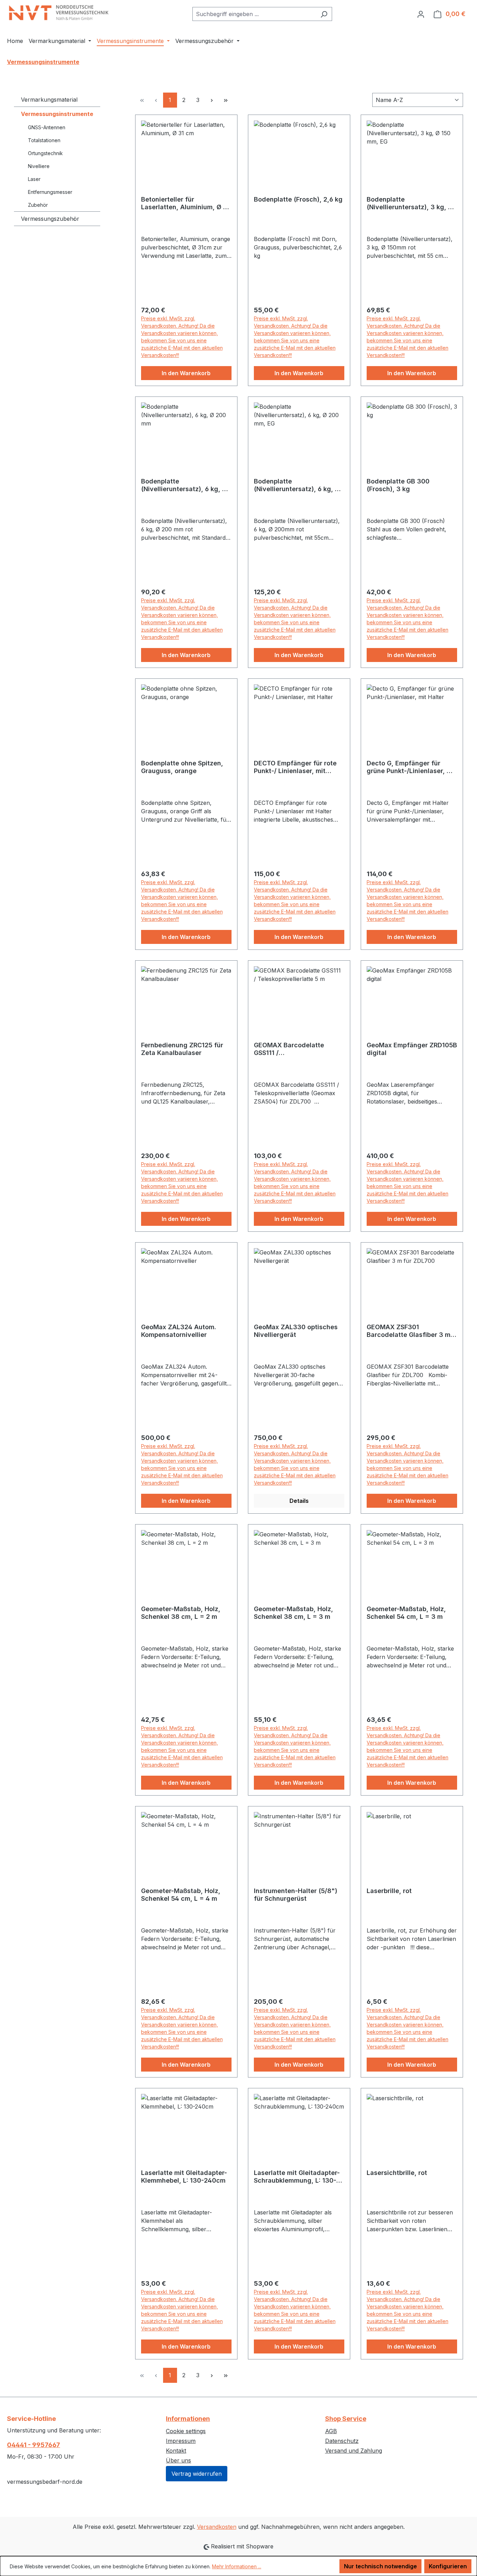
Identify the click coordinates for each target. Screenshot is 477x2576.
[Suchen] (324, 14)
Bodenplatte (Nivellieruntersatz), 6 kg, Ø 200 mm (184, 485)
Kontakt (176, 2451)
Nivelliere (39, 166)
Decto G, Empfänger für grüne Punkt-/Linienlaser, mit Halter (412, 767)
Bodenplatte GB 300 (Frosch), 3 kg (398, 485)
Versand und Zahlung (354, 2451)
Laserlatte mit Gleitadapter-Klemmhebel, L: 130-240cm (184, 2177)
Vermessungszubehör (50, 219)
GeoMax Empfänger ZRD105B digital (412, 1049)
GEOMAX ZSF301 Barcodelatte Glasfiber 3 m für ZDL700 (409, 1331)
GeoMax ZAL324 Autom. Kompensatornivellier (179, 1331)
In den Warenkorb (186, 373)
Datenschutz (342, 2441)
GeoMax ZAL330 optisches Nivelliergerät (296, 1331)
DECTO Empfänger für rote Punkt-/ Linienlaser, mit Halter (295, 767)
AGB (331, 2431)
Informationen (188, 2419)
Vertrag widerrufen (197, 2474)
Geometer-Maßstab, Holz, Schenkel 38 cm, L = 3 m (293, 1613)
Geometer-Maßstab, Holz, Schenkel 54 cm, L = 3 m (406, 1613)
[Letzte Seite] (226, 100)
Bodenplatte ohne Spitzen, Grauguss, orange (182, 767)
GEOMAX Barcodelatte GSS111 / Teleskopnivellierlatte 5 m (294, 1049)
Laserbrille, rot (389, 1891)
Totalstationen (44, 140)
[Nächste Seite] (212, 100)
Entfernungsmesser (50, 192)
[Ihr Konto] (421, 14)
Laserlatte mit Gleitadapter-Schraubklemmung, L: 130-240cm (297, 2177)
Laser (34, 179)
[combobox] (254, 14)
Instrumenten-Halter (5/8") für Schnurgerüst (296, 1895)
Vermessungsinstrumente (57, 114)
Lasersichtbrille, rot (397, 2173)
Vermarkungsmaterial (49, 100)
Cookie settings (186, 2431)
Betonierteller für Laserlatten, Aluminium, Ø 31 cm (186, 203)
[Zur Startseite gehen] (59, 13)
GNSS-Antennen (47, 127)
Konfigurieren (448, 2566)
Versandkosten (217, 2527)
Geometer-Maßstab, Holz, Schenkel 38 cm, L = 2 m (181, 1613)
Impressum (181, 2441)
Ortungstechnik (45, 153)
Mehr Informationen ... (237, 2566)
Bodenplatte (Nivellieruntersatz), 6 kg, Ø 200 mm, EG (297, 485)
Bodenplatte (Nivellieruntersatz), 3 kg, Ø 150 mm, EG (410, 203)
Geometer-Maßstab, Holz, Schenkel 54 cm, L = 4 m (181, 1895)
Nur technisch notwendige (380, 2566)
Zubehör (38, 205)
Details (299, 1501)
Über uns (178, 2460)
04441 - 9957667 (34, 2445)
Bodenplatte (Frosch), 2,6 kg (298, 199)
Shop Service (346, 2419)
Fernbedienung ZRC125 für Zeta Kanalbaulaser (182, 1049)
